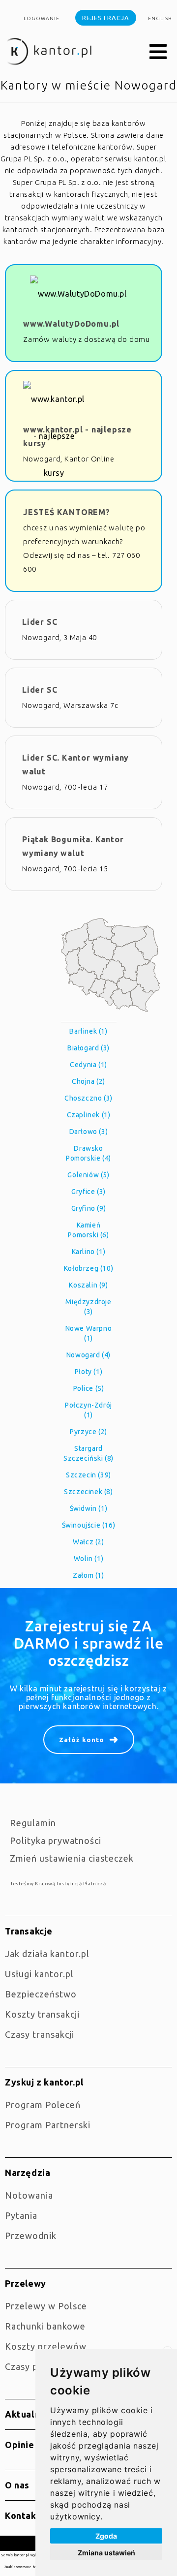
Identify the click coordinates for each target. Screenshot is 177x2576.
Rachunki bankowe (45, 2326)
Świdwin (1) (89, 1508)
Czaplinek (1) (89, 1115)
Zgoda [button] (106, 2536)
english (160, 18)
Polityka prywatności (56, 1840)
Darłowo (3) (89, 1132)
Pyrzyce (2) (88, 1432)
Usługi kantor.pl (39, 1974)
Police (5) (89, 1388)
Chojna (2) (88, 1081)
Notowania (29, 2195)
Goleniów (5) (88, 1175)
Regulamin (33, 1823)
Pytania (21, 2215)
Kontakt (23, 2515)
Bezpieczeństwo (41, 1994)
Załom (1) (88, 1575)
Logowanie (42, 18)
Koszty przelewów (46, 2346)
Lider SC (40, 622)
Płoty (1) (88, 1372)
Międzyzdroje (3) (88, 1307)
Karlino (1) (89, 1252)
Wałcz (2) (88, 1542)
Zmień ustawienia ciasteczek (72, 1858)
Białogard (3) (88, 1048)
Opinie (20, 2445)
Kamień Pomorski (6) (88, 1230)
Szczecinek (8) (88, 1492)
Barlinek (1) (88, 1031)
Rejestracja (106, 18)
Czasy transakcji (40, 2034)
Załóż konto (82, 1740)
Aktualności (31, 2414)
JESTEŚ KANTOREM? (67, 512)
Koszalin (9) (88, 1285)
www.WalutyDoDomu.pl (71, 324)
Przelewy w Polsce (46, 2306)
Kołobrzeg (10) (88, 1268)
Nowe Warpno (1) (89, 1333)
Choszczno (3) (88, 1098)
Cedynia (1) (88, 1065)
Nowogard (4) (88, 1355)
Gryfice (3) (88, 1192)
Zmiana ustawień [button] (106, 2553)
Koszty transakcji (42, 2014)
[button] (158, 52)
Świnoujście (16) (89, 1525)
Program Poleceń (43, 2105)
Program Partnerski (48, 2125)
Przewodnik (31, 2236)
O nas (17, 2485)
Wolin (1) (88, 1559)
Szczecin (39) (88, 1475)
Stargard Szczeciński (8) (88, 1453)
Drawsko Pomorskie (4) (88, 1153)
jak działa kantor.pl (47, 1954)
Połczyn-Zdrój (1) (88, 1410)
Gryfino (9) (89, 1208)
